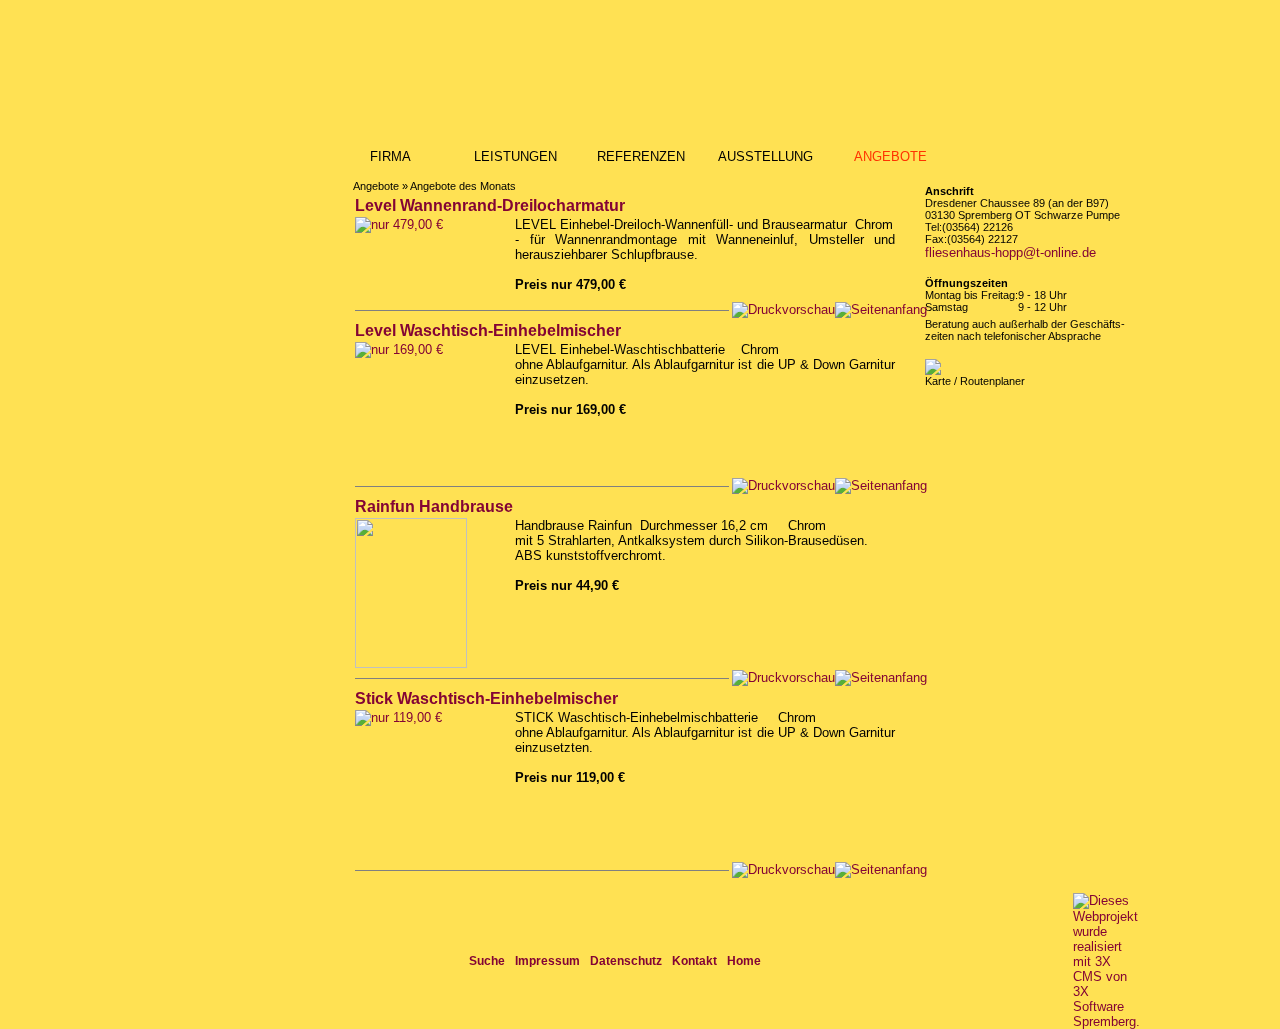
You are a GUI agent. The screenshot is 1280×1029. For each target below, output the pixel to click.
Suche (487, 961)
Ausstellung (765, 156)
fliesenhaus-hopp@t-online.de (1010, 252)
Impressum (547, 961)
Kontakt (694, 961)
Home (744, 961)
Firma (390, 156)
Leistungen (515, 156)
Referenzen (641, 156)
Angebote (890, 156)
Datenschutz (626, 961)
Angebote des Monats (463, 186)
